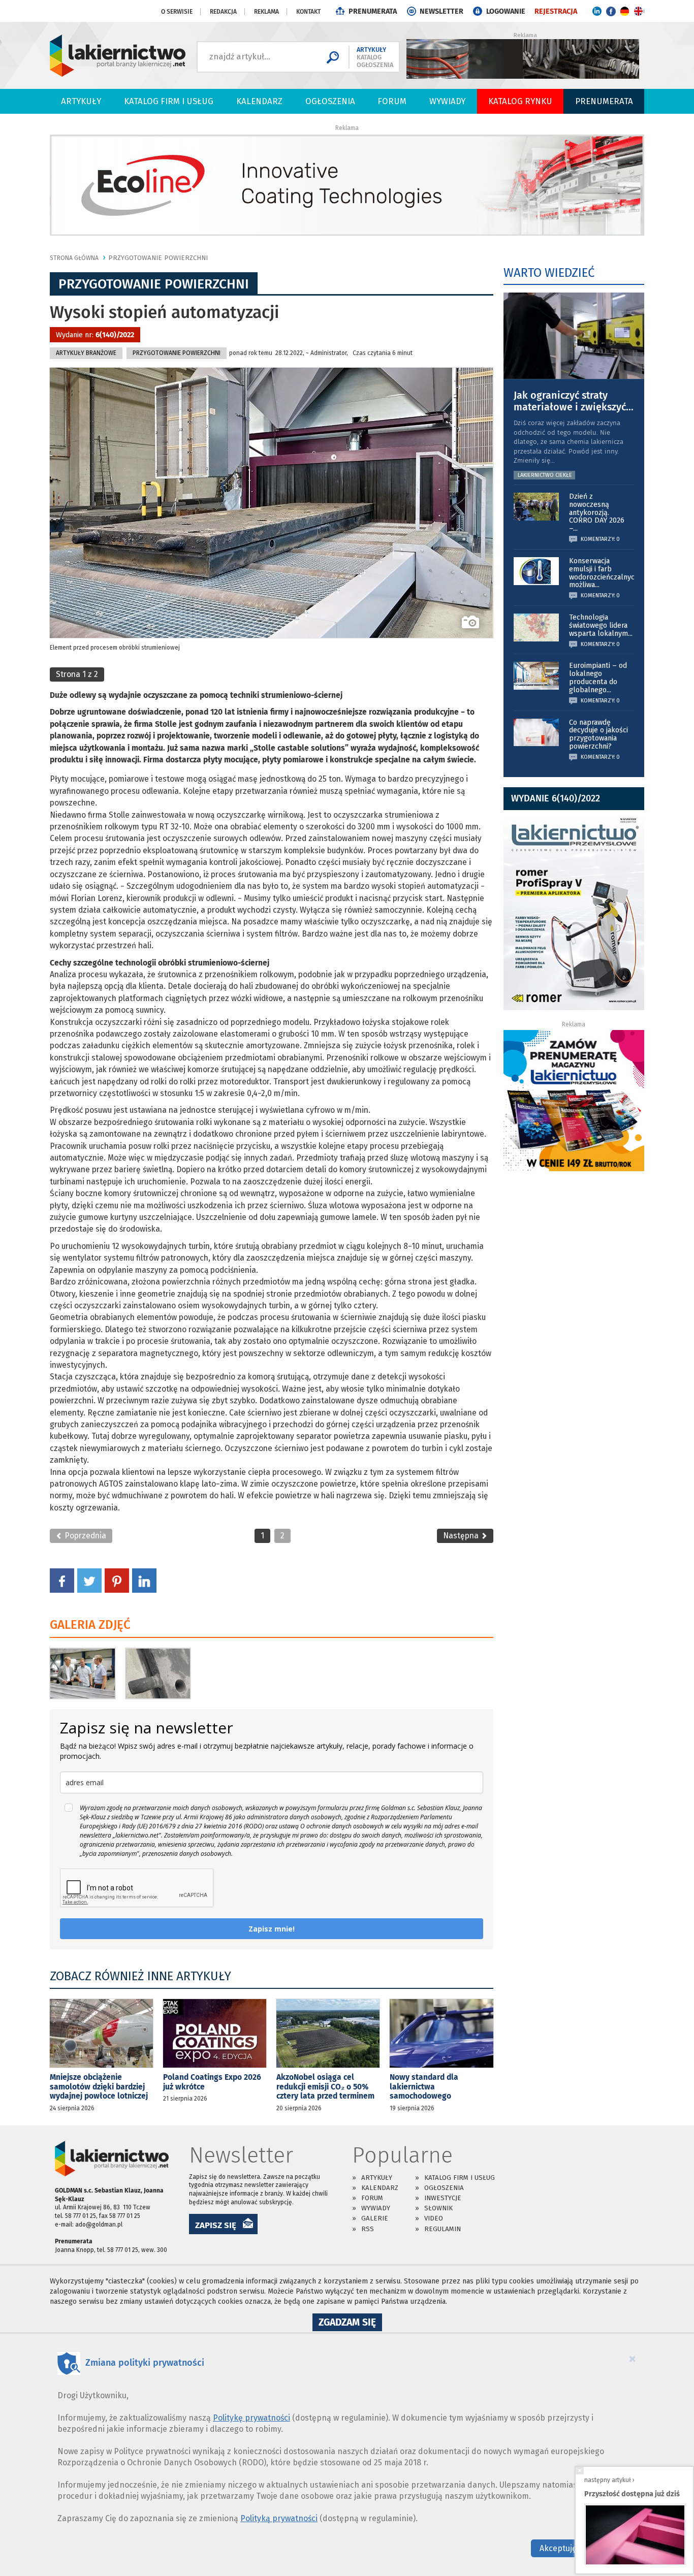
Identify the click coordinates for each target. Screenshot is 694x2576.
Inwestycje (443, 2198)
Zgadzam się (350, 2324)
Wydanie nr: (95, 335)
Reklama (266, 12)
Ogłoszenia (330, 101)
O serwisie (177, 12)
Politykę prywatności (251, 2418)
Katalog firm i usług (169, 101)
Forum (392, 101)
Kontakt (308, 12)
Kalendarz (259, 101)
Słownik (438, 2208)
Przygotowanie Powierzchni (158, 258)
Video (434, 2218)
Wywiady (447, 101)
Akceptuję (558, 2548)
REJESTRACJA (556, 11)
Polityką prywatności (279, 2518)
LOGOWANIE (506, 11)
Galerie (375, 2218)
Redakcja (223, 12)
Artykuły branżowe (86, 353)
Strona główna (74, 258)
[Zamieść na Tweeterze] (89, 1580)
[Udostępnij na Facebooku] (62, 1580)
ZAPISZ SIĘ (216, 2225)
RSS (368, 2229)
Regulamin (443, 2229)
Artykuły (81, 101)
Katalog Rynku (520, 101)
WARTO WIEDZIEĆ (549, 273)
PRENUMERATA (373, 11)
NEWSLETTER (441, 11)
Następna (462, 1536)
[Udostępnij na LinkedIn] (144, 1580)
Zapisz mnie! (272, 1929)
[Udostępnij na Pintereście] (117, 1580)
